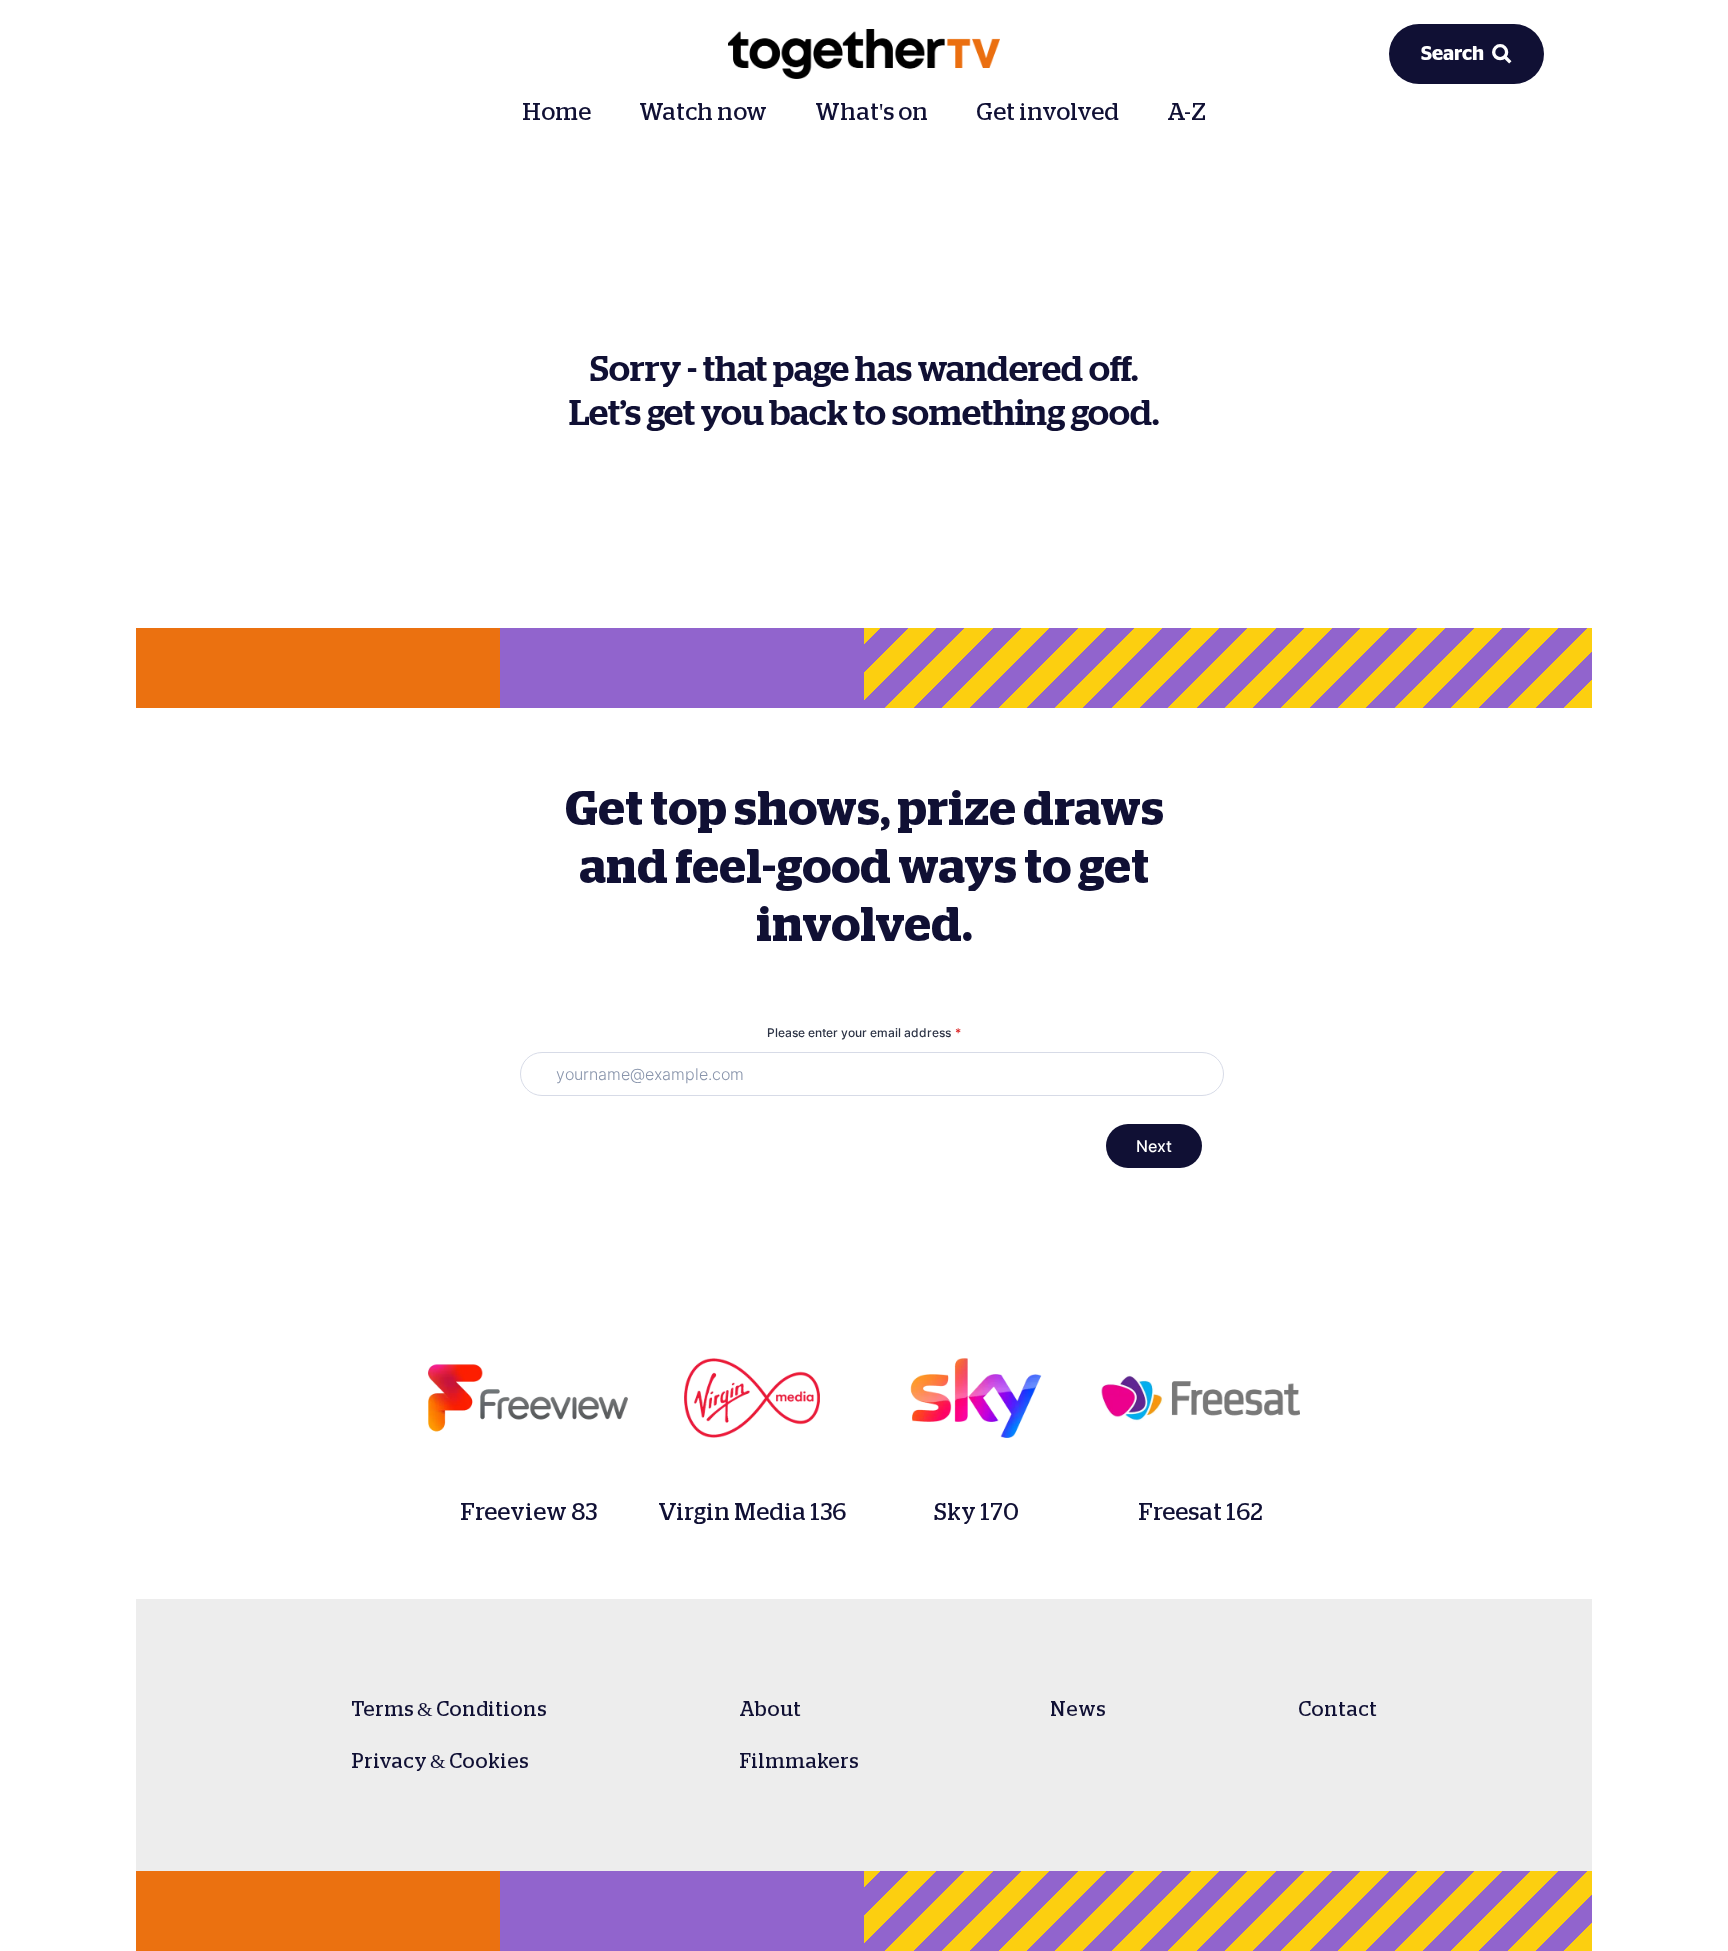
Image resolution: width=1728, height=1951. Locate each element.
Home (556, 112)
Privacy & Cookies (440, 1761)
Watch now (703, 112)
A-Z (1186, 112)
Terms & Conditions (449, 1709)
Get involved (1047, 112)
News (1078, 1709)
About (770, 1709)
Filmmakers (799, 1761)
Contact (1337, 1709)
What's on (871, 112)
